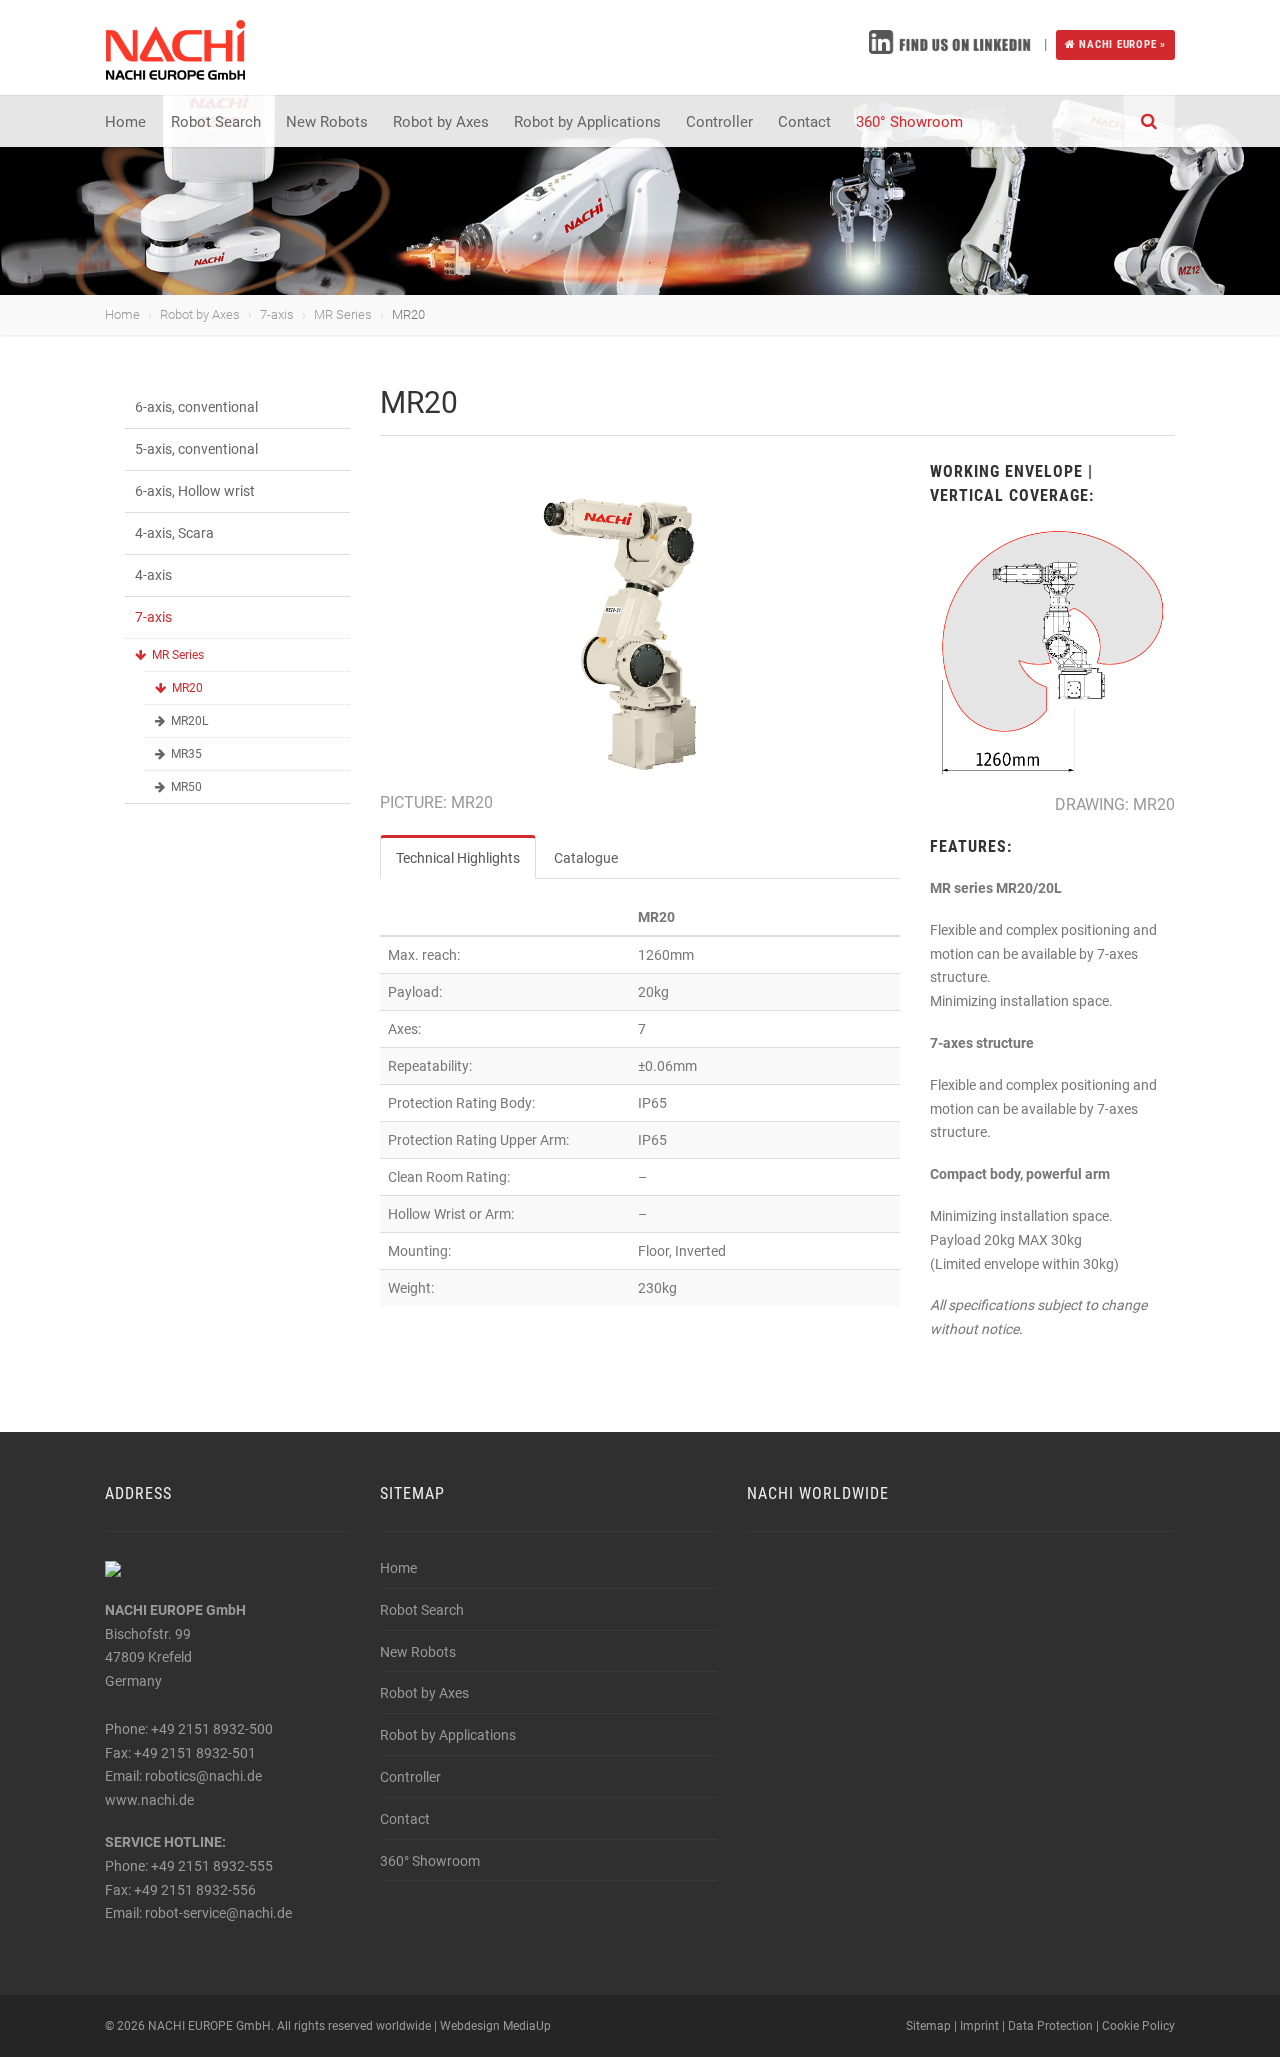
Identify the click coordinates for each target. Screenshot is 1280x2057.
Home (125, 122)
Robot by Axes (441, 122)
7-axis (277, 314)
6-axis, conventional (196, 407)
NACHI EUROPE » (1120, 44)
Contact (804, 122)
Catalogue (586, 858)
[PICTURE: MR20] (640, 634)
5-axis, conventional (196, 449)
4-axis (153, 575)
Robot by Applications (587, 122)
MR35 (186, 754)
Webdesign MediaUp (495, 2026)
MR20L (189, 721)
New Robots (327, 122)
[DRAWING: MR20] (1052, 652)
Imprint (979, 2026)
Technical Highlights (458, 858)
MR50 (186, 787)
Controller (719, 122)
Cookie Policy (1138, 2026)
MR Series (343, 314)
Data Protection (1050, 2026)
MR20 (187, 688)
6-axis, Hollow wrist (195, 491)
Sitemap (928, 2026)
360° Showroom (909, 122)
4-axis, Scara (174, 533)
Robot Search (216, 122)
